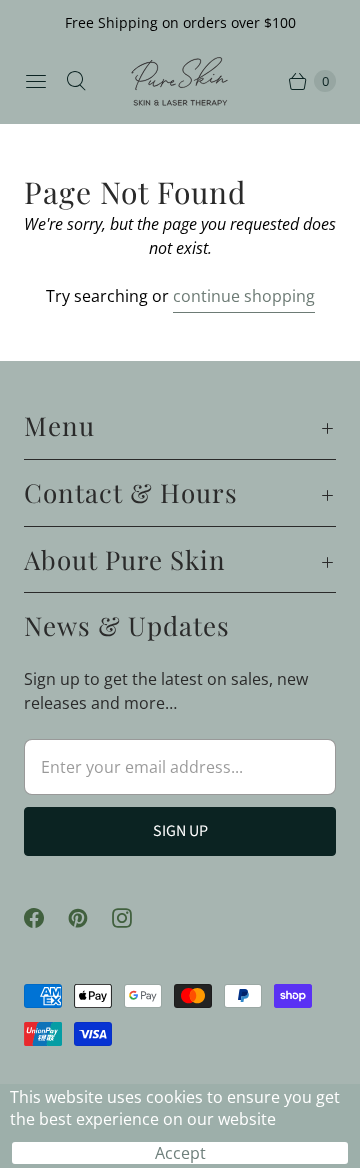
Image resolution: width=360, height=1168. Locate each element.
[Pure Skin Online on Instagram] (134, 918)
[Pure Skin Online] (180, 81)
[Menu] (36, 81)
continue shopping (244, 296)
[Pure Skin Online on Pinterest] (90, 918)
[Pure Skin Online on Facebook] (46, 918)
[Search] (76, 81)
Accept (180, 1153)
